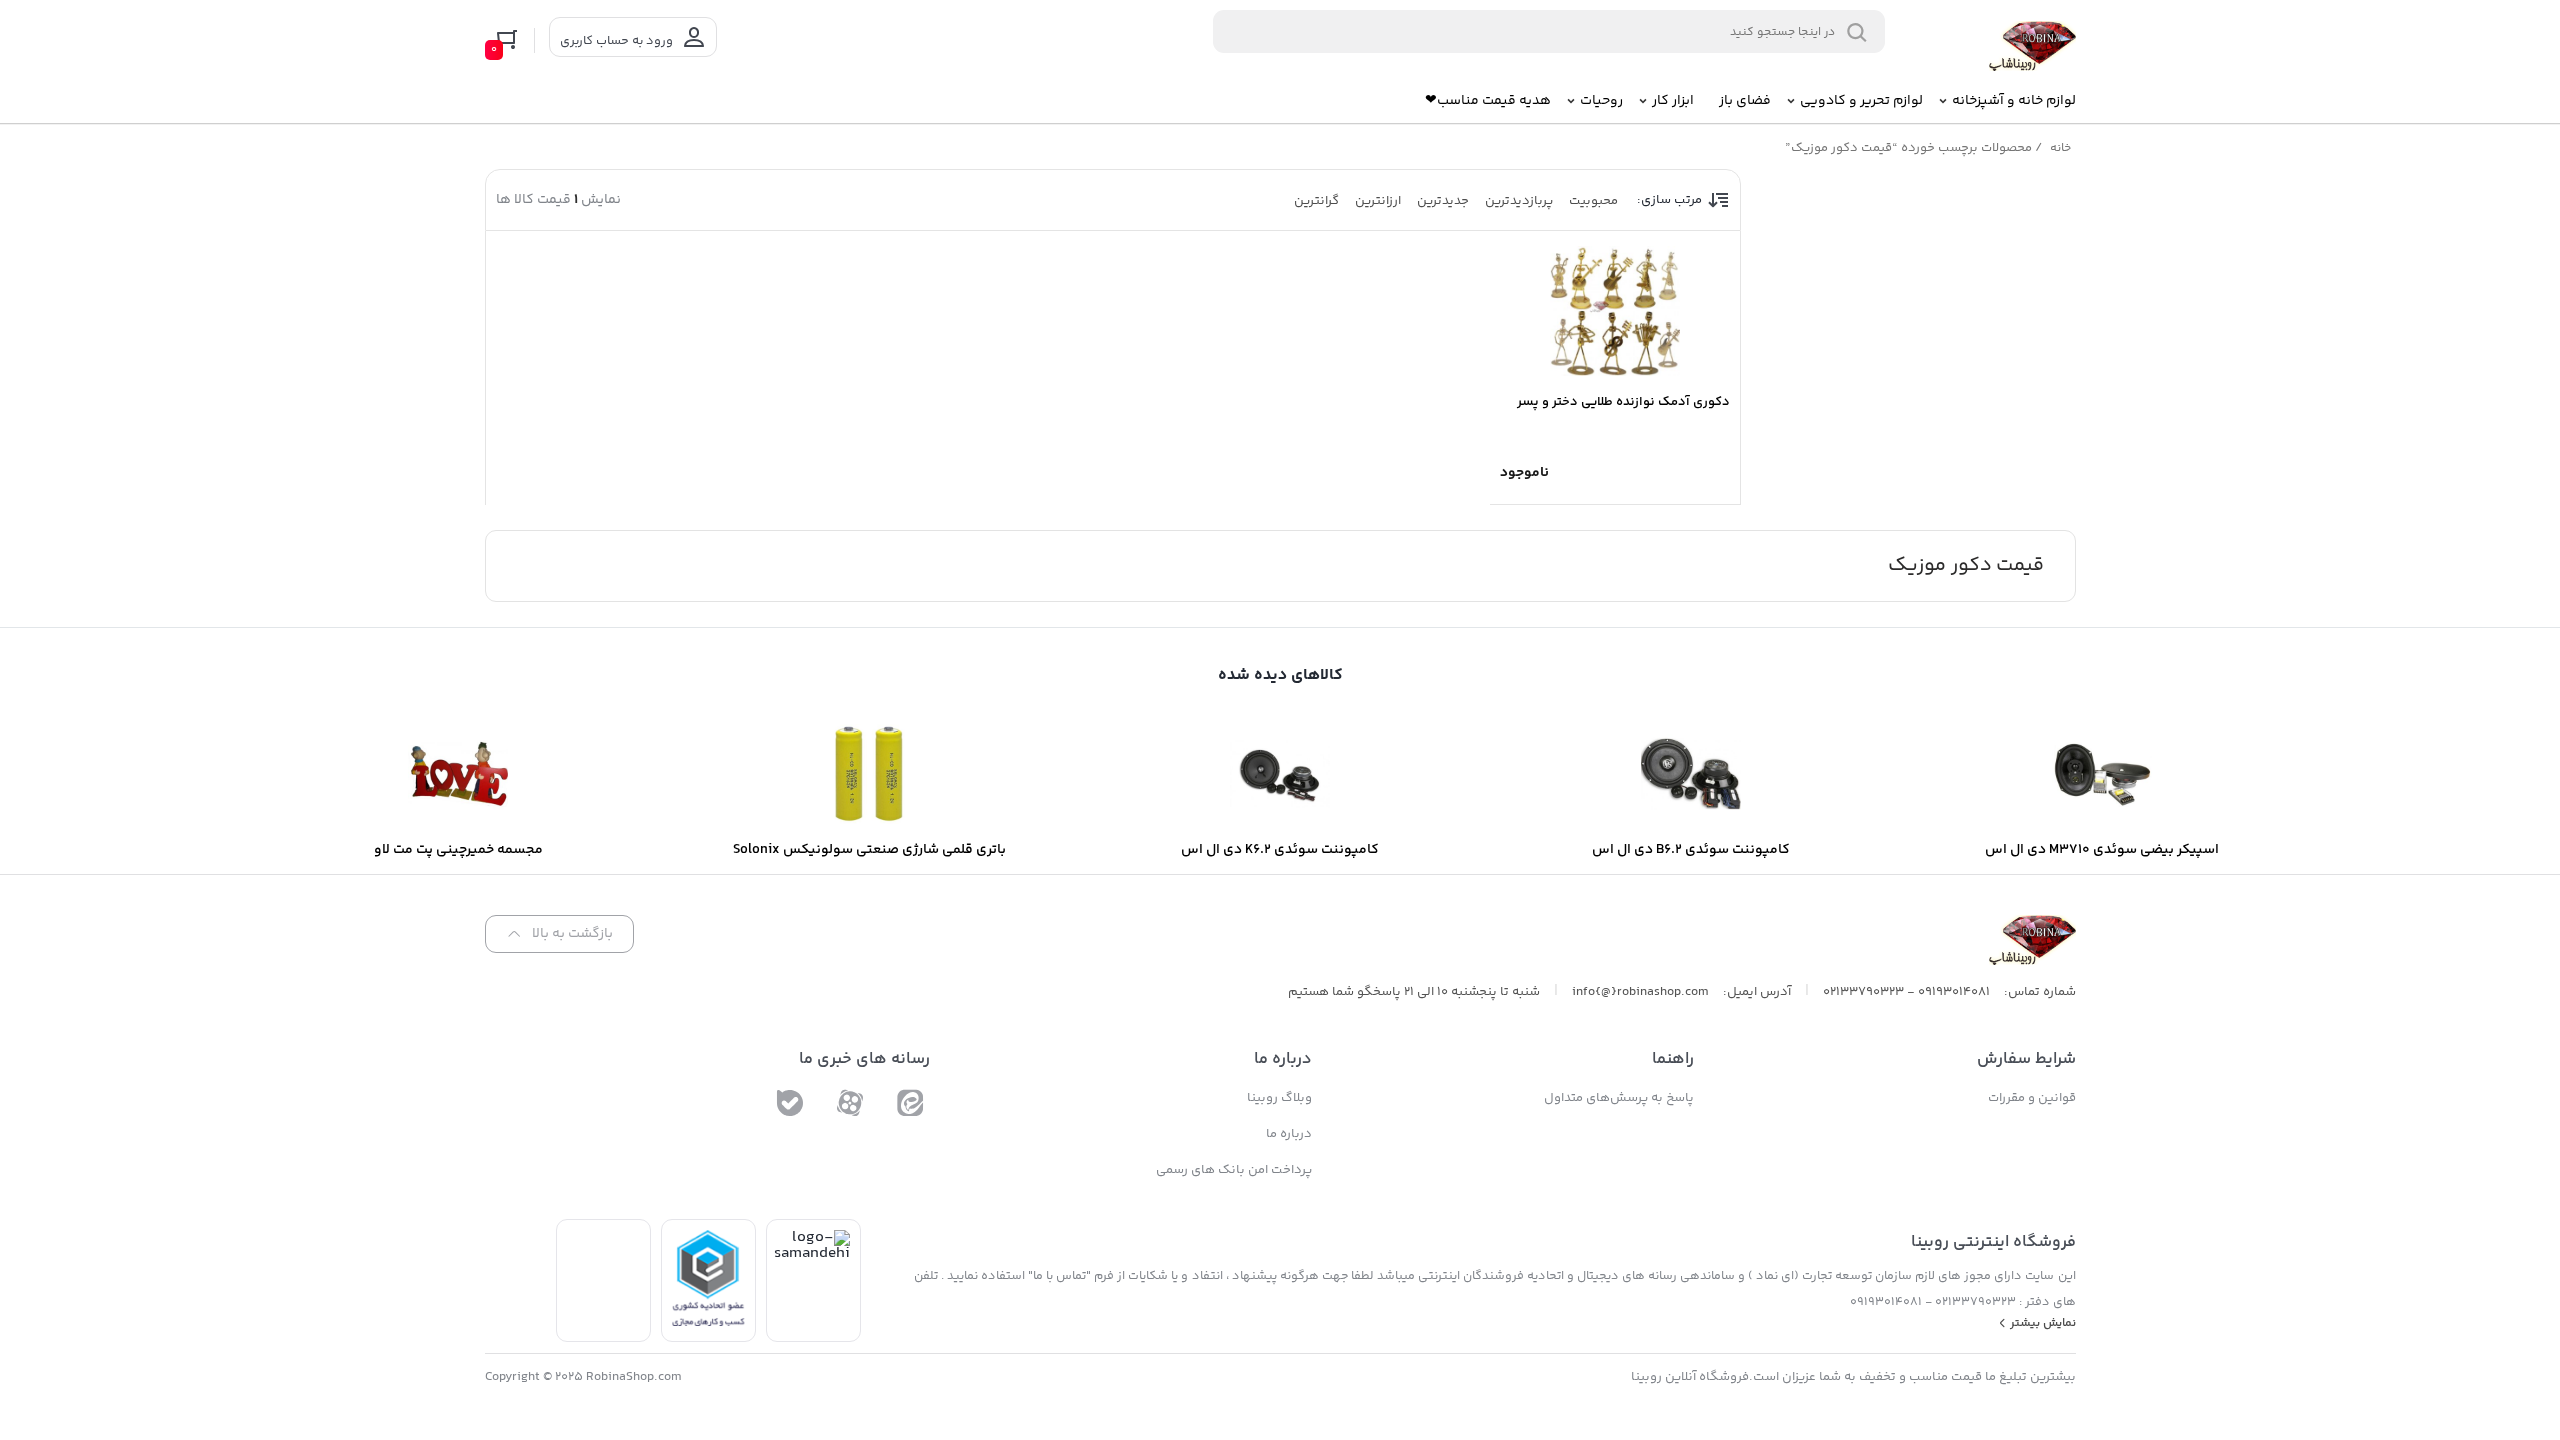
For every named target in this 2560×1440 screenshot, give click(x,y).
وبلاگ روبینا (1279, 1098)
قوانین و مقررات (2032, 1098)
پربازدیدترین (1519, 201)
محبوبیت (1593, 201)
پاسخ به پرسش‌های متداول (1619, 1098)
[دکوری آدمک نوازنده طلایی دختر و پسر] (1615, 311)
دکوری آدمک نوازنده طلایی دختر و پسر (1623, 402)
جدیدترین (1443, 201)
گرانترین (1316, 201)
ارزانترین (1378, 201)
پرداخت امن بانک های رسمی (1234, 1170)
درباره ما (1289, 1134)
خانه (2060, 148)
